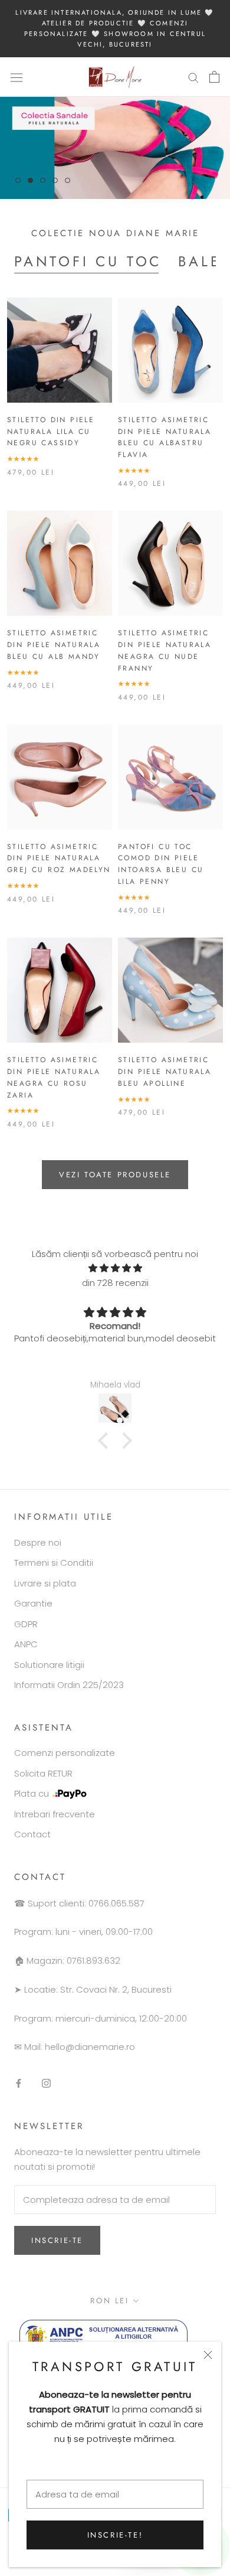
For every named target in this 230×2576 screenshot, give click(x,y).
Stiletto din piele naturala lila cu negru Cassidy (51, 432)
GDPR (26, 1624)
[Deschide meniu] (17, 77)
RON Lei (109, 2301)
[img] (115, 1269)
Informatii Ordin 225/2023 (69, 1685)
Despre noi (38, 1542)
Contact (32, 1834)
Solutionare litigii (49, 1665)
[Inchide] (208, 2355)
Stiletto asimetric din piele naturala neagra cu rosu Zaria (54, 1077)
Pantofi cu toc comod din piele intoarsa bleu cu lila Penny (161, 864)
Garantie (33, 1603)
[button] (106, 1441)
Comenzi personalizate (65, 1753)
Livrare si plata (45, 1583)
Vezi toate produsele (115, 1175)
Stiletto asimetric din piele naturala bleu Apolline (165, 1072)
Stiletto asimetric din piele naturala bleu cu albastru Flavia (165, 437)
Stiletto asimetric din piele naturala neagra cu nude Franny (165, 650)
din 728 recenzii (115, 1283)
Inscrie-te (57, 2240)
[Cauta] (193, 77)
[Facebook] (19, 2083)
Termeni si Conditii (54, 1563)
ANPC (26, 1644)
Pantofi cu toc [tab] (88, 261)
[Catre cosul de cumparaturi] (214, 77)
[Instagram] (46, 2083)
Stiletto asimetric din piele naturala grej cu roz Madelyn (59, 858)
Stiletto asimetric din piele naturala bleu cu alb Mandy (54, 645)
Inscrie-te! (115, 2535)
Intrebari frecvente (55, 1814)
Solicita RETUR (43, 1773)
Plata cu (32, 1793)
